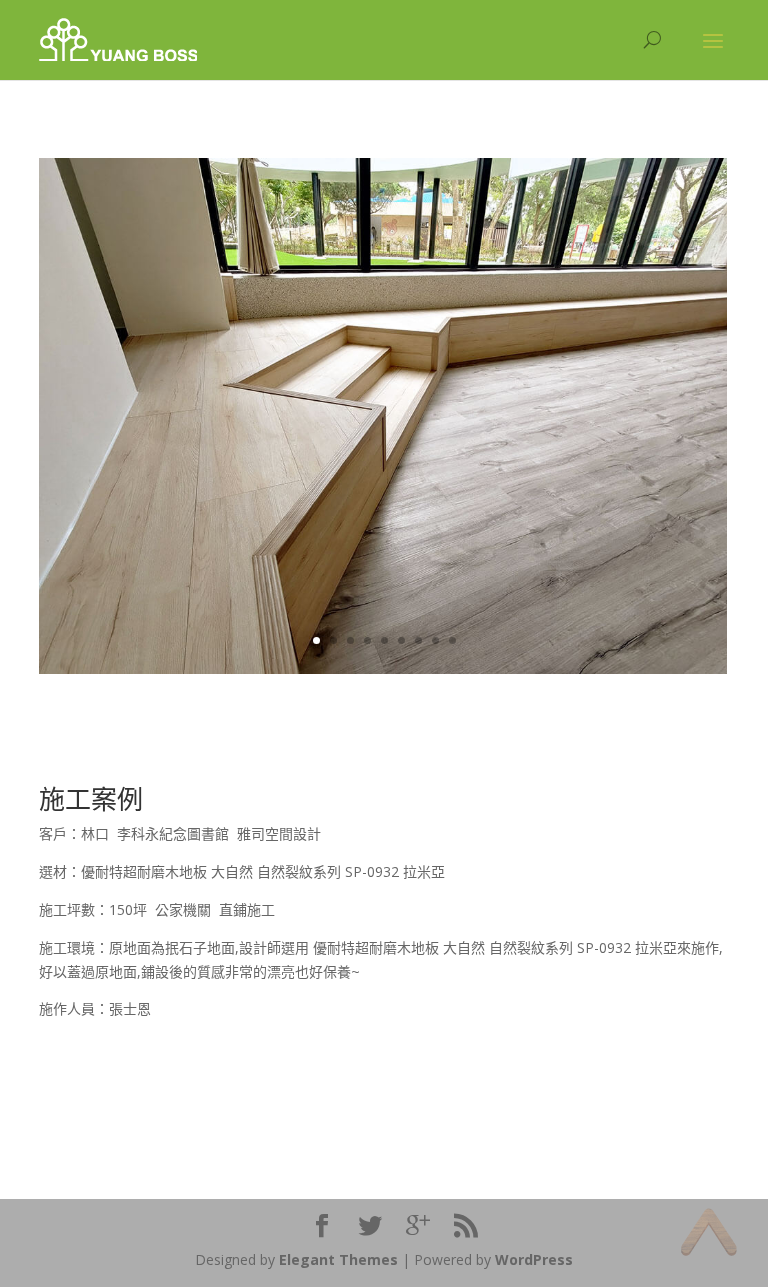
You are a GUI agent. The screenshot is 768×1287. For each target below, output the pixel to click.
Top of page (708, 1231)
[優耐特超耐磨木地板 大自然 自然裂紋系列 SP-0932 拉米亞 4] (383, 668)
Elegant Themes (338, 1259)
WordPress (534, 1259)
